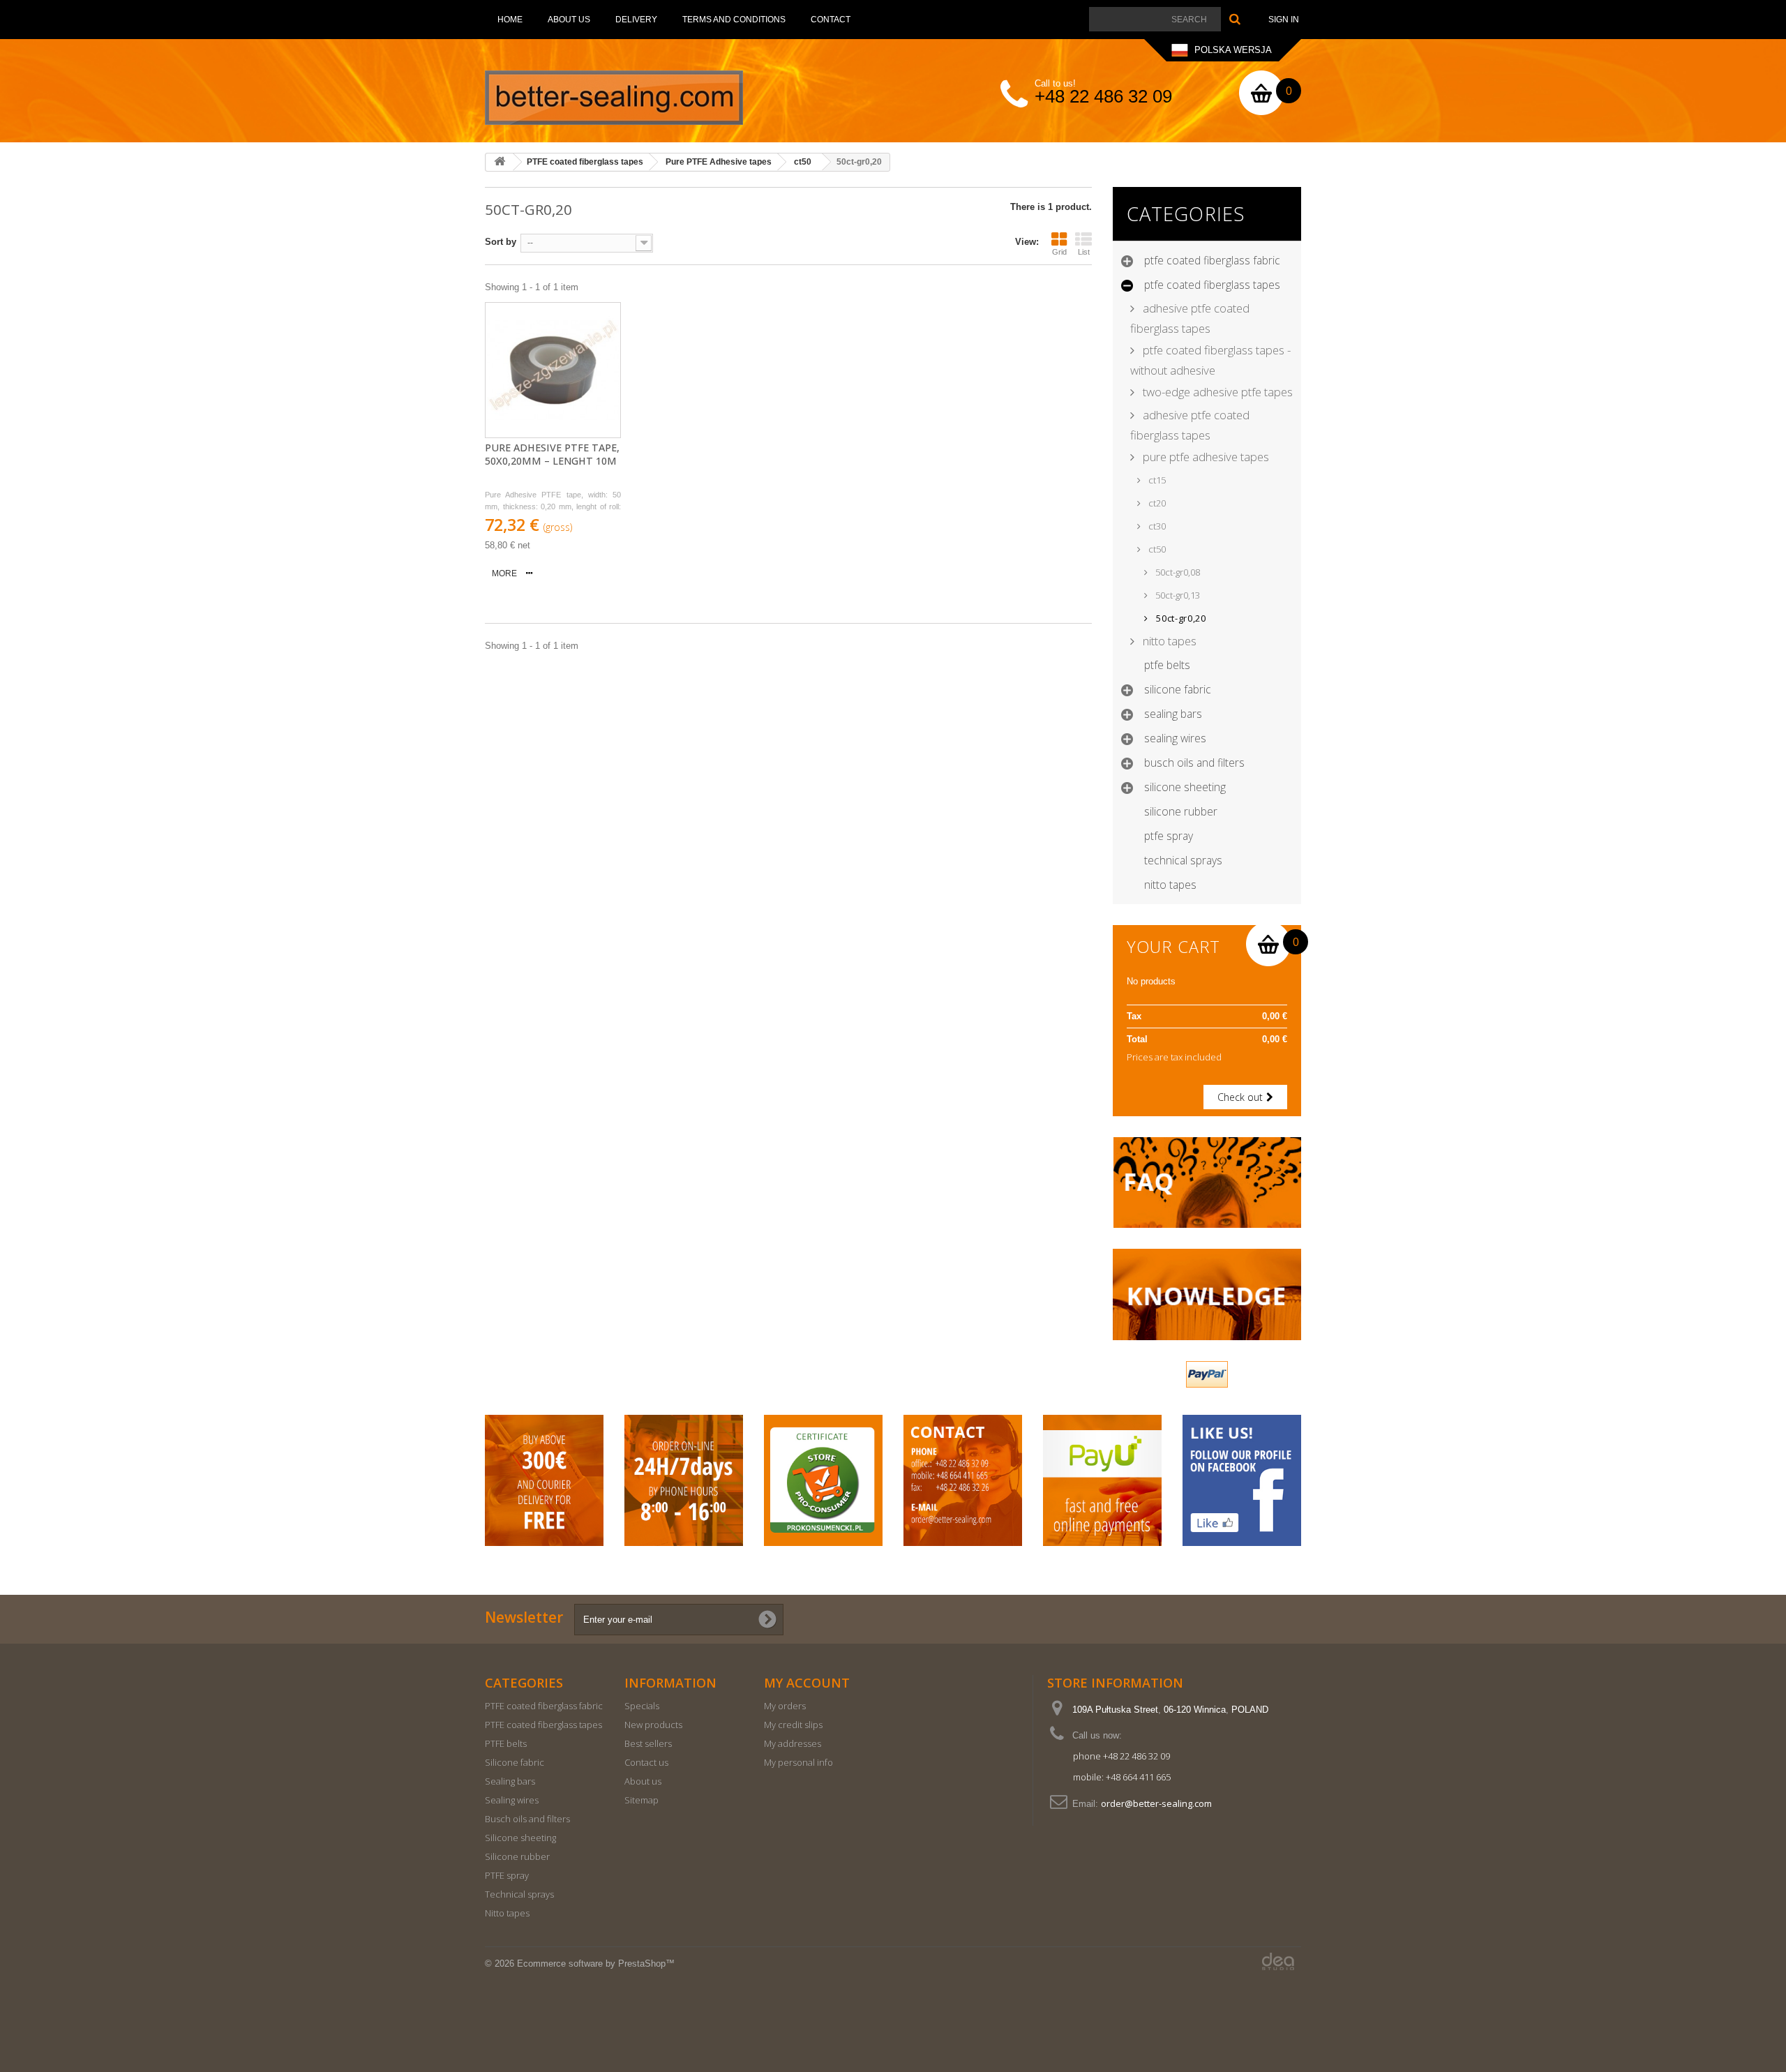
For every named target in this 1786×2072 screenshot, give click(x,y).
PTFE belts (1167, 665)
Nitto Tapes (1168, 641)
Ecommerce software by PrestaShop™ (596, 1964)
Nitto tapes (1170, 885)
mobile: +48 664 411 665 (1122, 1777)
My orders (785, 1706)
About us (569, 20)
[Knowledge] (1207, 1294)
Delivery (636, 20)
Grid (1059, 252)
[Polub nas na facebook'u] (1242, 1481)
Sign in (1284, 20)
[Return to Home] (500, 162)
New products (653, 1725)
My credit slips (793, 1725)
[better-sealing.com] (614, 98)
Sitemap (641, 1800)
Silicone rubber (1181, 811)
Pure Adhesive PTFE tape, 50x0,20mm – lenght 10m (552, 455)
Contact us (646, 1762)
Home (510, 20)
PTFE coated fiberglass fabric (1212, 260)
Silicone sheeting (1185, 787)
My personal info (798, 1762)
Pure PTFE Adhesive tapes (1205, 457)
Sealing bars (1173, 714)
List (1084, 252)
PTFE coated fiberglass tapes (1212, 285)
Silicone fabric (1178, 689)
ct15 (1156, 480)
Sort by (501, 242)
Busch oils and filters (1194, 763)
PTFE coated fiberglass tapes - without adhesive (1210, 360)
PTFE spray (1169, 836)
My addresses (793, 1743)
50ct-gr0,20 (1180, 618)
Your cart (1173, 947)
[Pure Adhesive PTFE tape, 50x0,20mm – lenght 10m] (553, 370)
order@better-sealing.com (1156, 1803)
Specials (642, 1706)
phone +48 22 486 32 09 (1121, 1756)
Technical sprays (1183, 860)
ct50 (1156, 549)
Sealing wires (1175, 738)
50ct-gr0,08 (1177, 572)
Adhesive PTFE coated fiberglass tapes (1190, 318)
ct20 (1156, 503)
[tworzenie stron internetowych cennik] (1278, 1961)
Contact (831, 20)
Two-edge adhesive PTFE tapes (1216, 392)
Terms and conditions (734, 20)
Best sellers (648, 1743)
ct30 (1156, 526)
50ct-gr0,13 (1177, 595)
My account (807, 1683)
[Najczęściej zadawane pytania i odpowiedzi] (1207, 1183)
